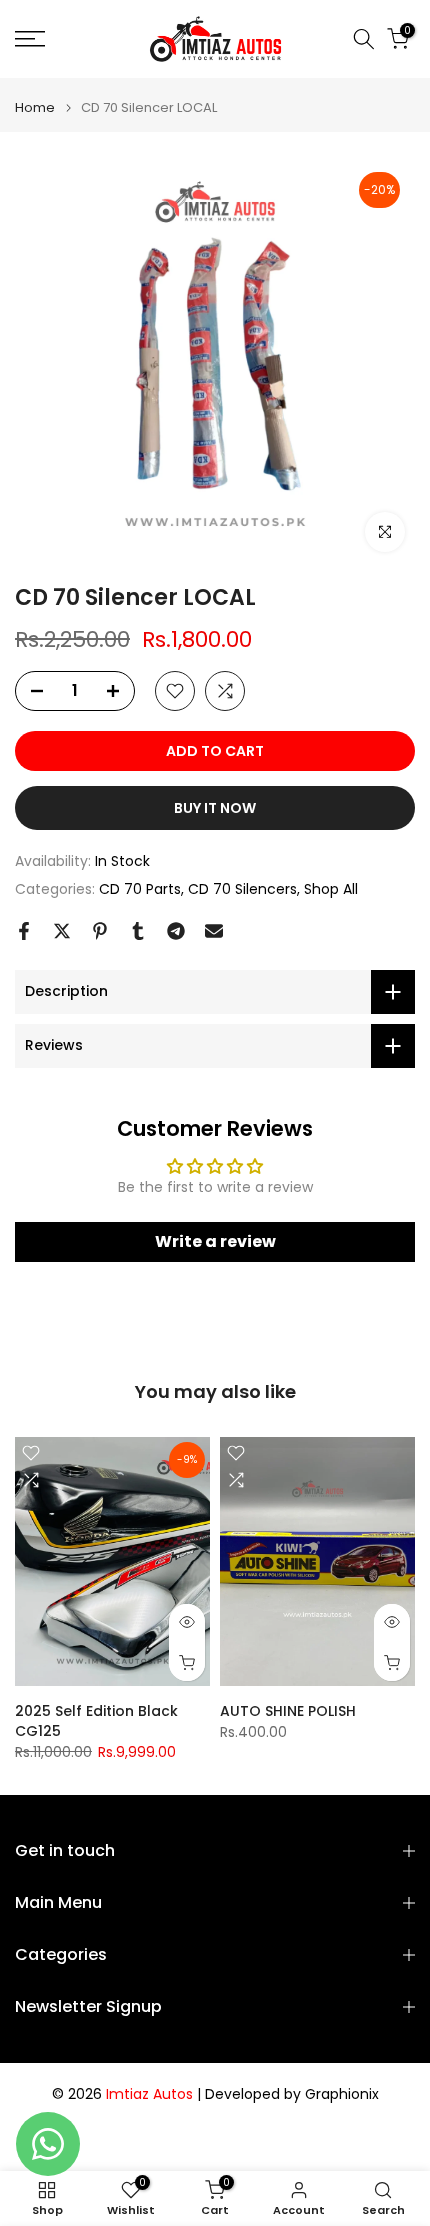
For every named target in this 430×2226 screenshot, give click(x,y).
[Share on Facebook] (24, 931)
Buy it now (215, 808)
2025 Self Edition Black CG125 (96, 1721)
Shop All (331, 889)
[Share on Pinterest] (100, 931)
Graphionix (342, 2094)
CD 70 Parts (140, 889)
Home (35, 107)
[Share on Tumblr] (138, 931)
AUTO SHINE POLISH (288, 1711)
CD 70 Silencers (242, 889)
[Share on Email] (214, 931)
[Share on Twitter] (62, 931)
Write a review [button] (215, 1241)
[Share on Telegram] (176, 931)
